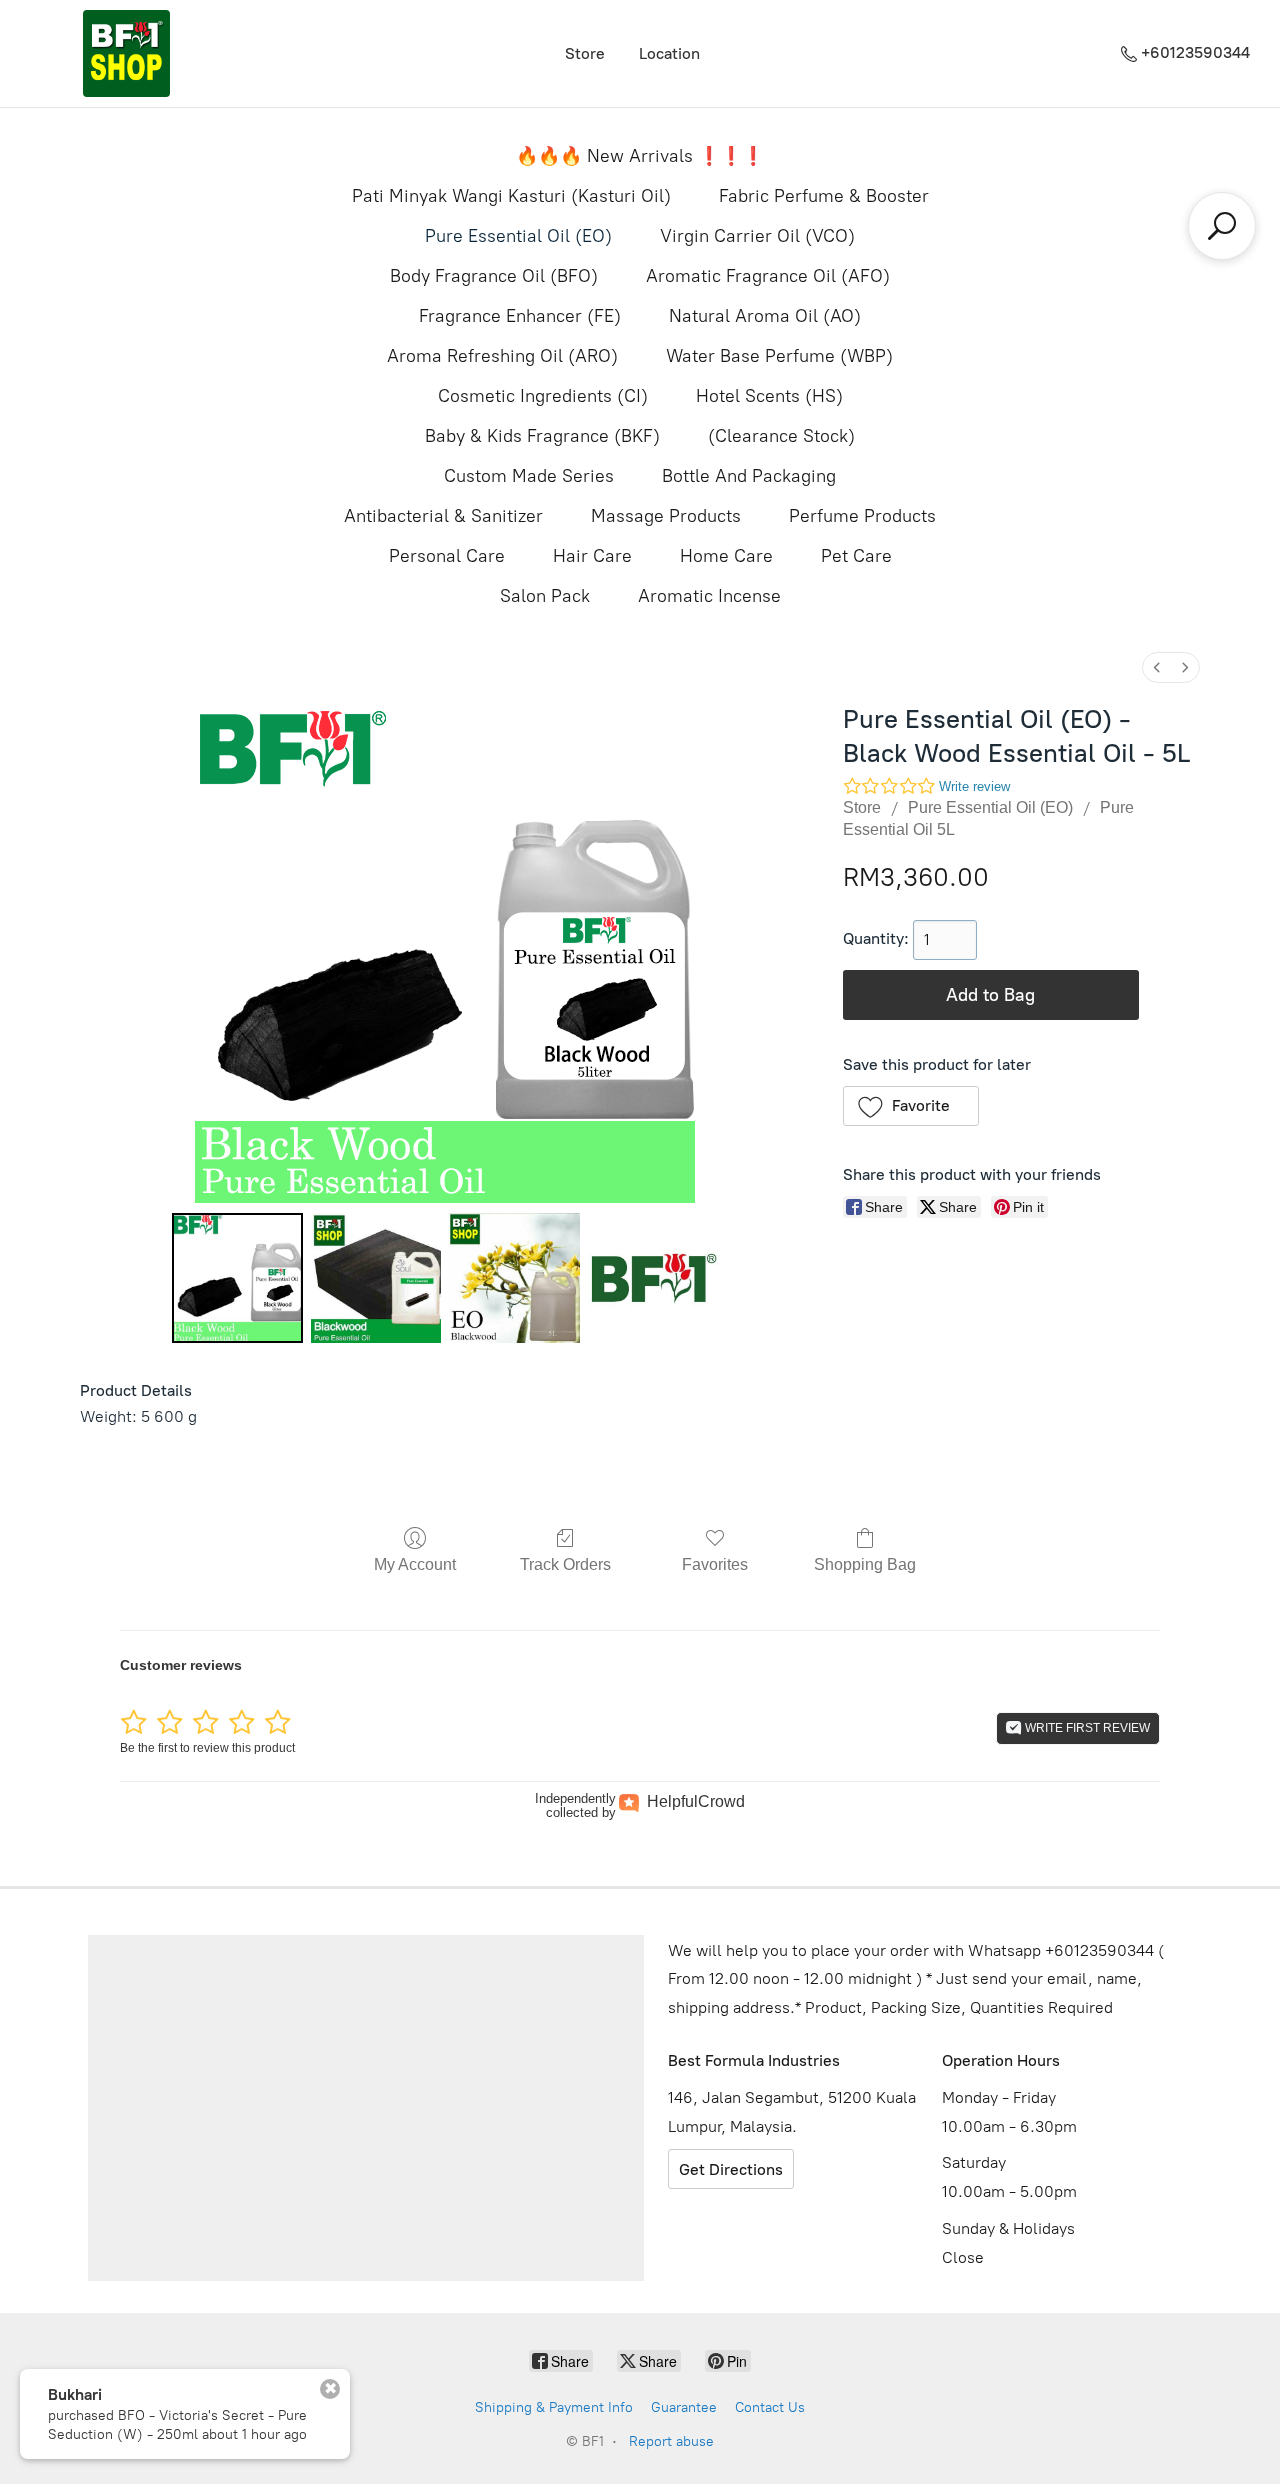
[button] (911, 1106)
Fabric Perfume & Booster (824, 196)
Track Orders (565, 1564)
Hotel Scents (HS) (769, 396)
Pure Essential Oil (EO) (518, 236)
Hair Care (592, 556)
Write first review (1086, 1728)
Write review (974, 786)
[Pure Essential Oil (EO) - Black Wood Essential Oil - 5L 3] (653, 1278)
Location (669, 53)
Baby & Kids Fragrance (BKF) (542, 436)
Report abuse (671, 2441)
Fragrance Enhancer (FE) (520, 316)
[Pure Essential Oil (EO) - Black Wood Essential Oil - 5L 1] (376, 1278)
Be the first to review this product (207, 1748)
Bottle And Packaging (749, 476)
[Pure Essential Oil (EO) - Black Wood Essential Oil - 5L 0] (237, 1278)
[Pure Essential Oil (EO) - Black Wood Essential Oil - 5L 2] (514, 1278)
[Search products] (1222, 226)
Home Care (726, 556)
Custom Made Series (529, 476)
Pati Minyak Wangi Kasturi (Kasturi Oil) (511, 196)
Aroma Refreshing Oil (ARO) (502, 356)
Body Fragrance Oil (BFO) (494, 276)
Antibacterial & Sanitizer (443, 516)
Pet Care (856, 556)
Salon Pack (545, 596)
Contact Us (770, 2407)
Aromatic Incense (709, 596)
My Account (415, 1564)
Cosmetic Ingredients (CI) (543, 396)
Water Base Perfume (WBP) (779, 356)
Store (585, 53)
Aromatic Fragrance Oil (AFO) (768, 276)
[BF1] (126, 53)
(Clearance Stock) (781, 436)
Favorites (715, 1564)
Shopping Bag (865, 1564)
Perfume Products (862, 516)
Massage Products (666, 516)
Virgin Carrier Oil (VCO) (757, 236)
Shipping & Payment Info (554, 2407)
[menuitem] (1157, 667)
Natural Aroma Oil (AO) (765, 316)
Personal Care (447, 556)
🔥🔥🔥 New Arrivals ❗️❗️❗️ (640, 156)
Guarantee (684, 2407)
